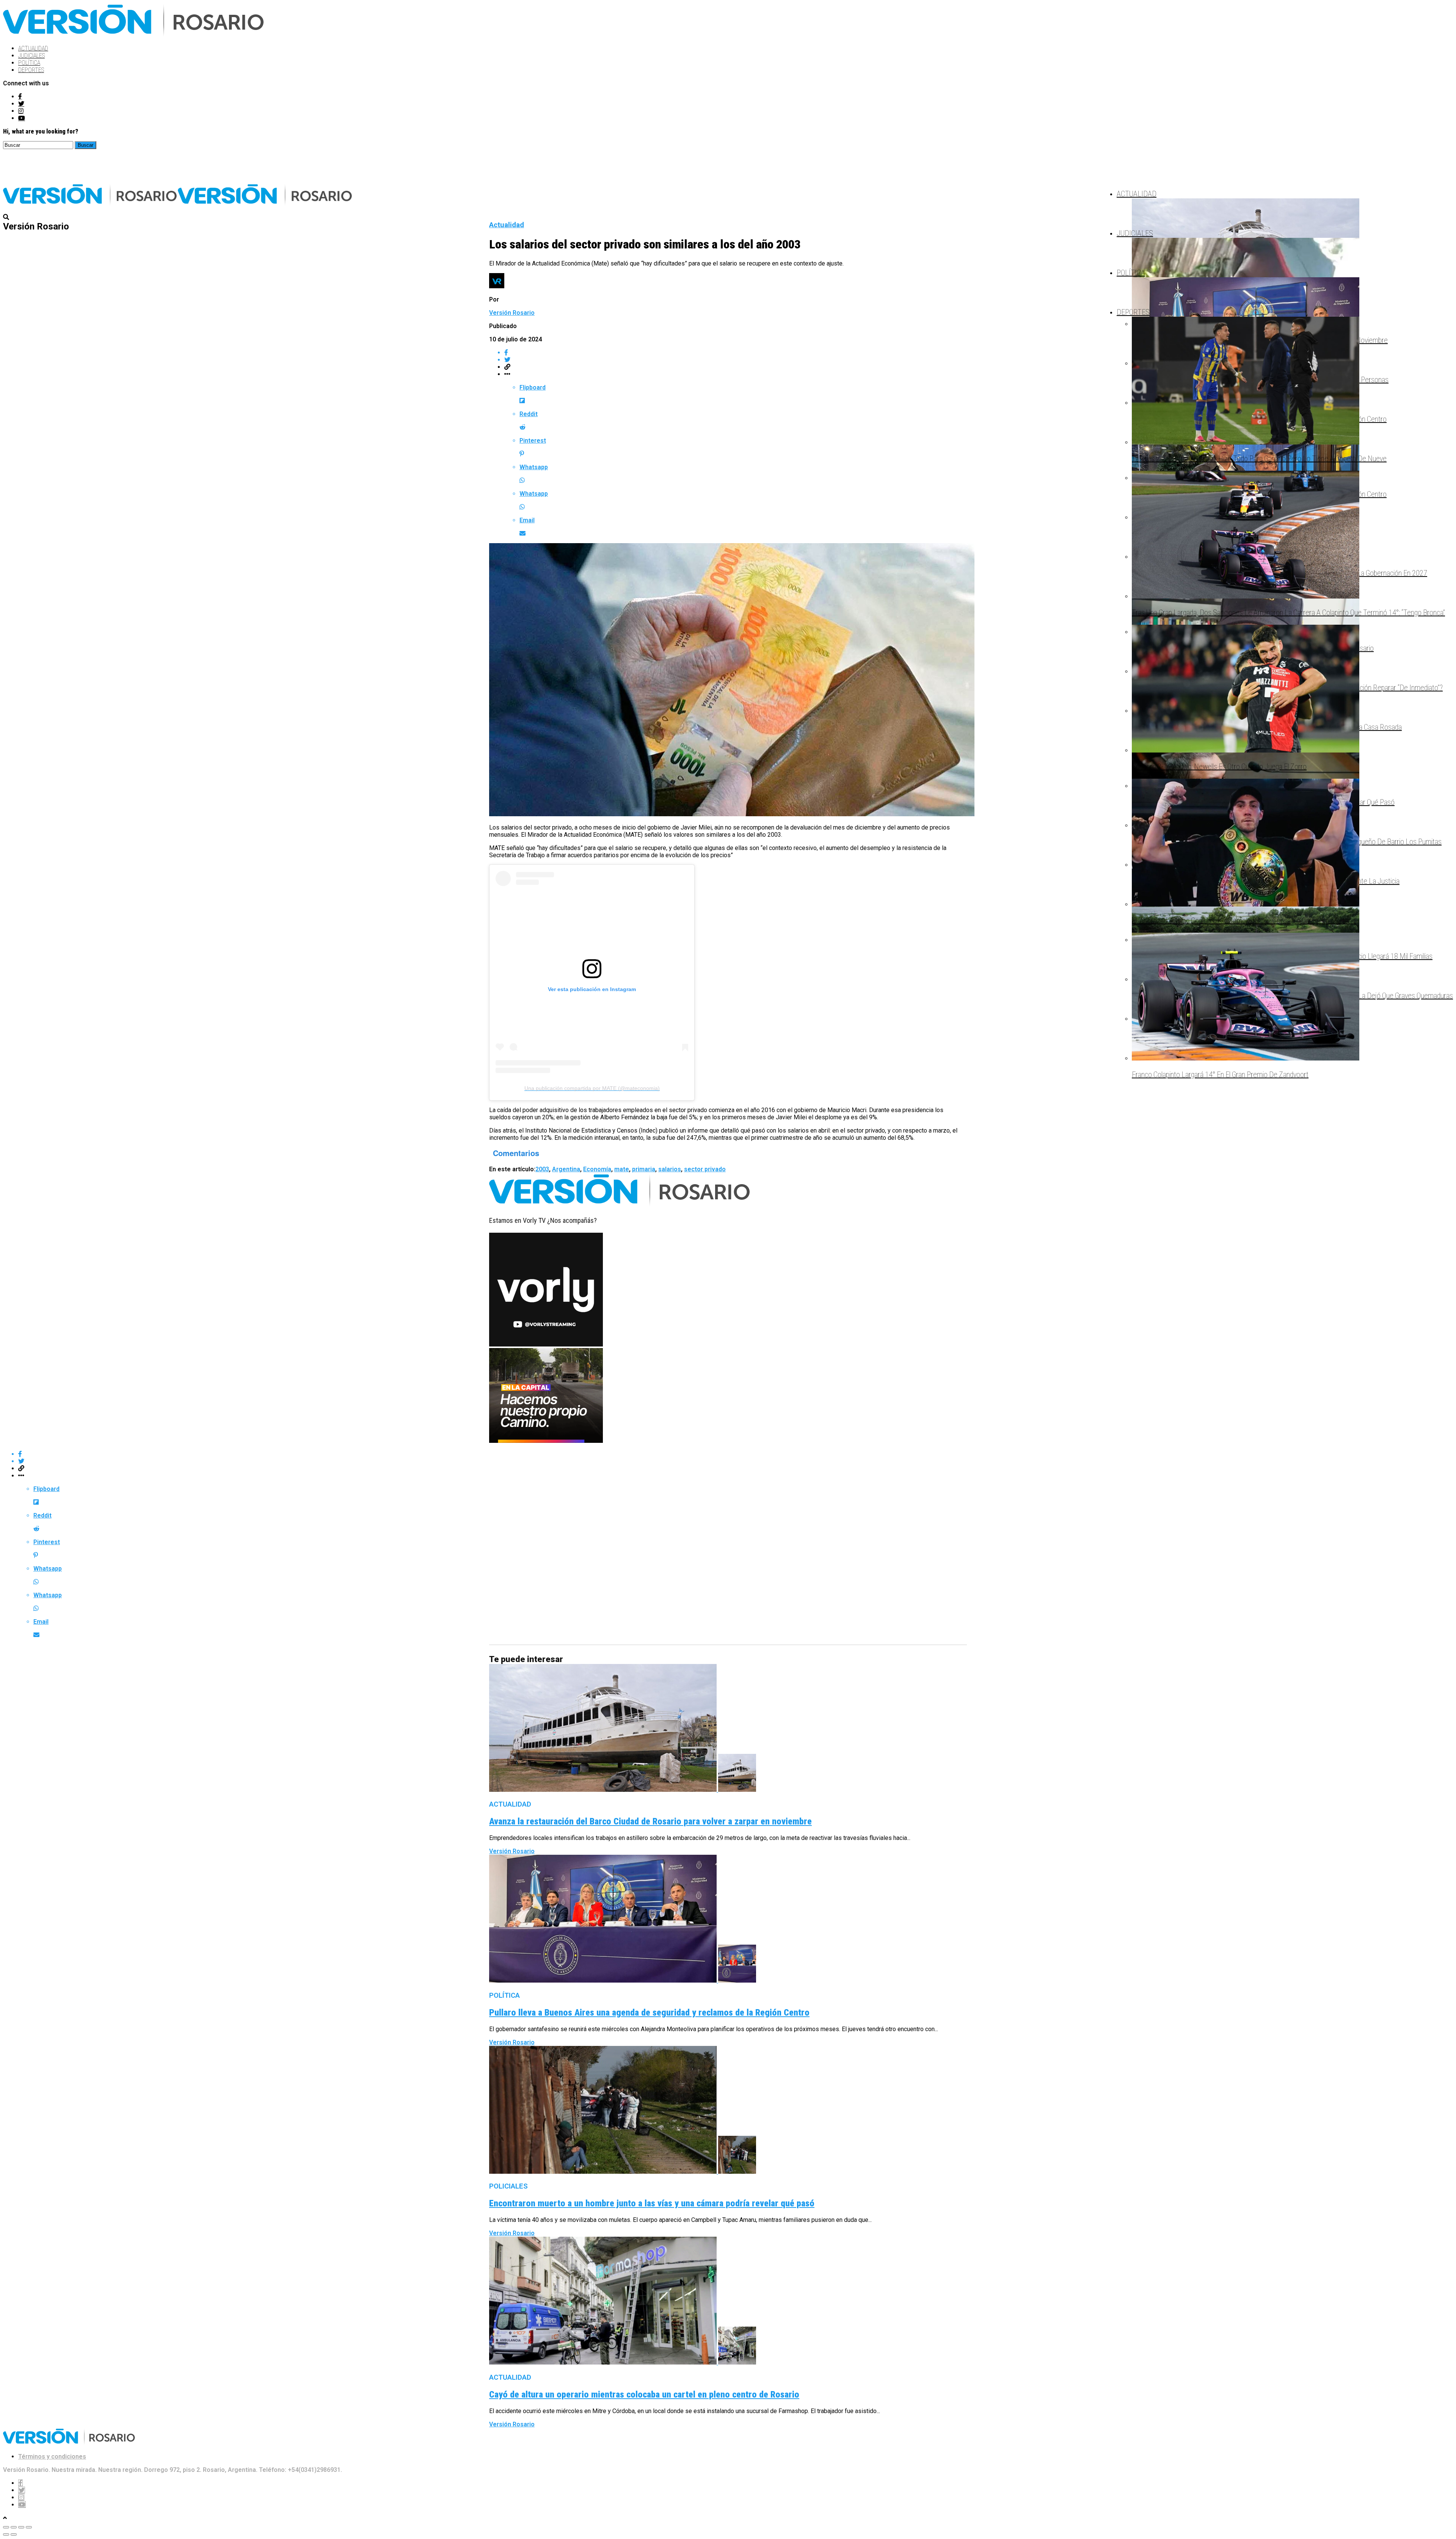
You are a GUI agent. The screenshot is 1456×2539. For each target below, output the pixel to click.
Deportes (31, 70)
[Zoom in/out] (29, 2527)
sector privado (705, 1169)
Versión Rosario (512, 313)
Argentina (566, 1169)
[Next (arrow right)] (14, 2534)
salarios (670, 1169)
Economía (597, 1169)
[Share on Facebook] (736, 353)
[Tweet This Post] (736, 360)
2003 (542, 1169)
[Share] (14, 2527)
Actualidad (33, 48)
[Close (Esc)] (6, 2527)
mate (622, 1169)
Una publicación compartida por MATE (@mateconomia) (592, 1088)
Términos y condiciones (52, 2457)
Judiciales (31, 56)
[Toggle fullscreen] (21, 2527)
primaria (644, 1169)
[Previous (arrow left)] (6, 2534)
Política (29, 63)
